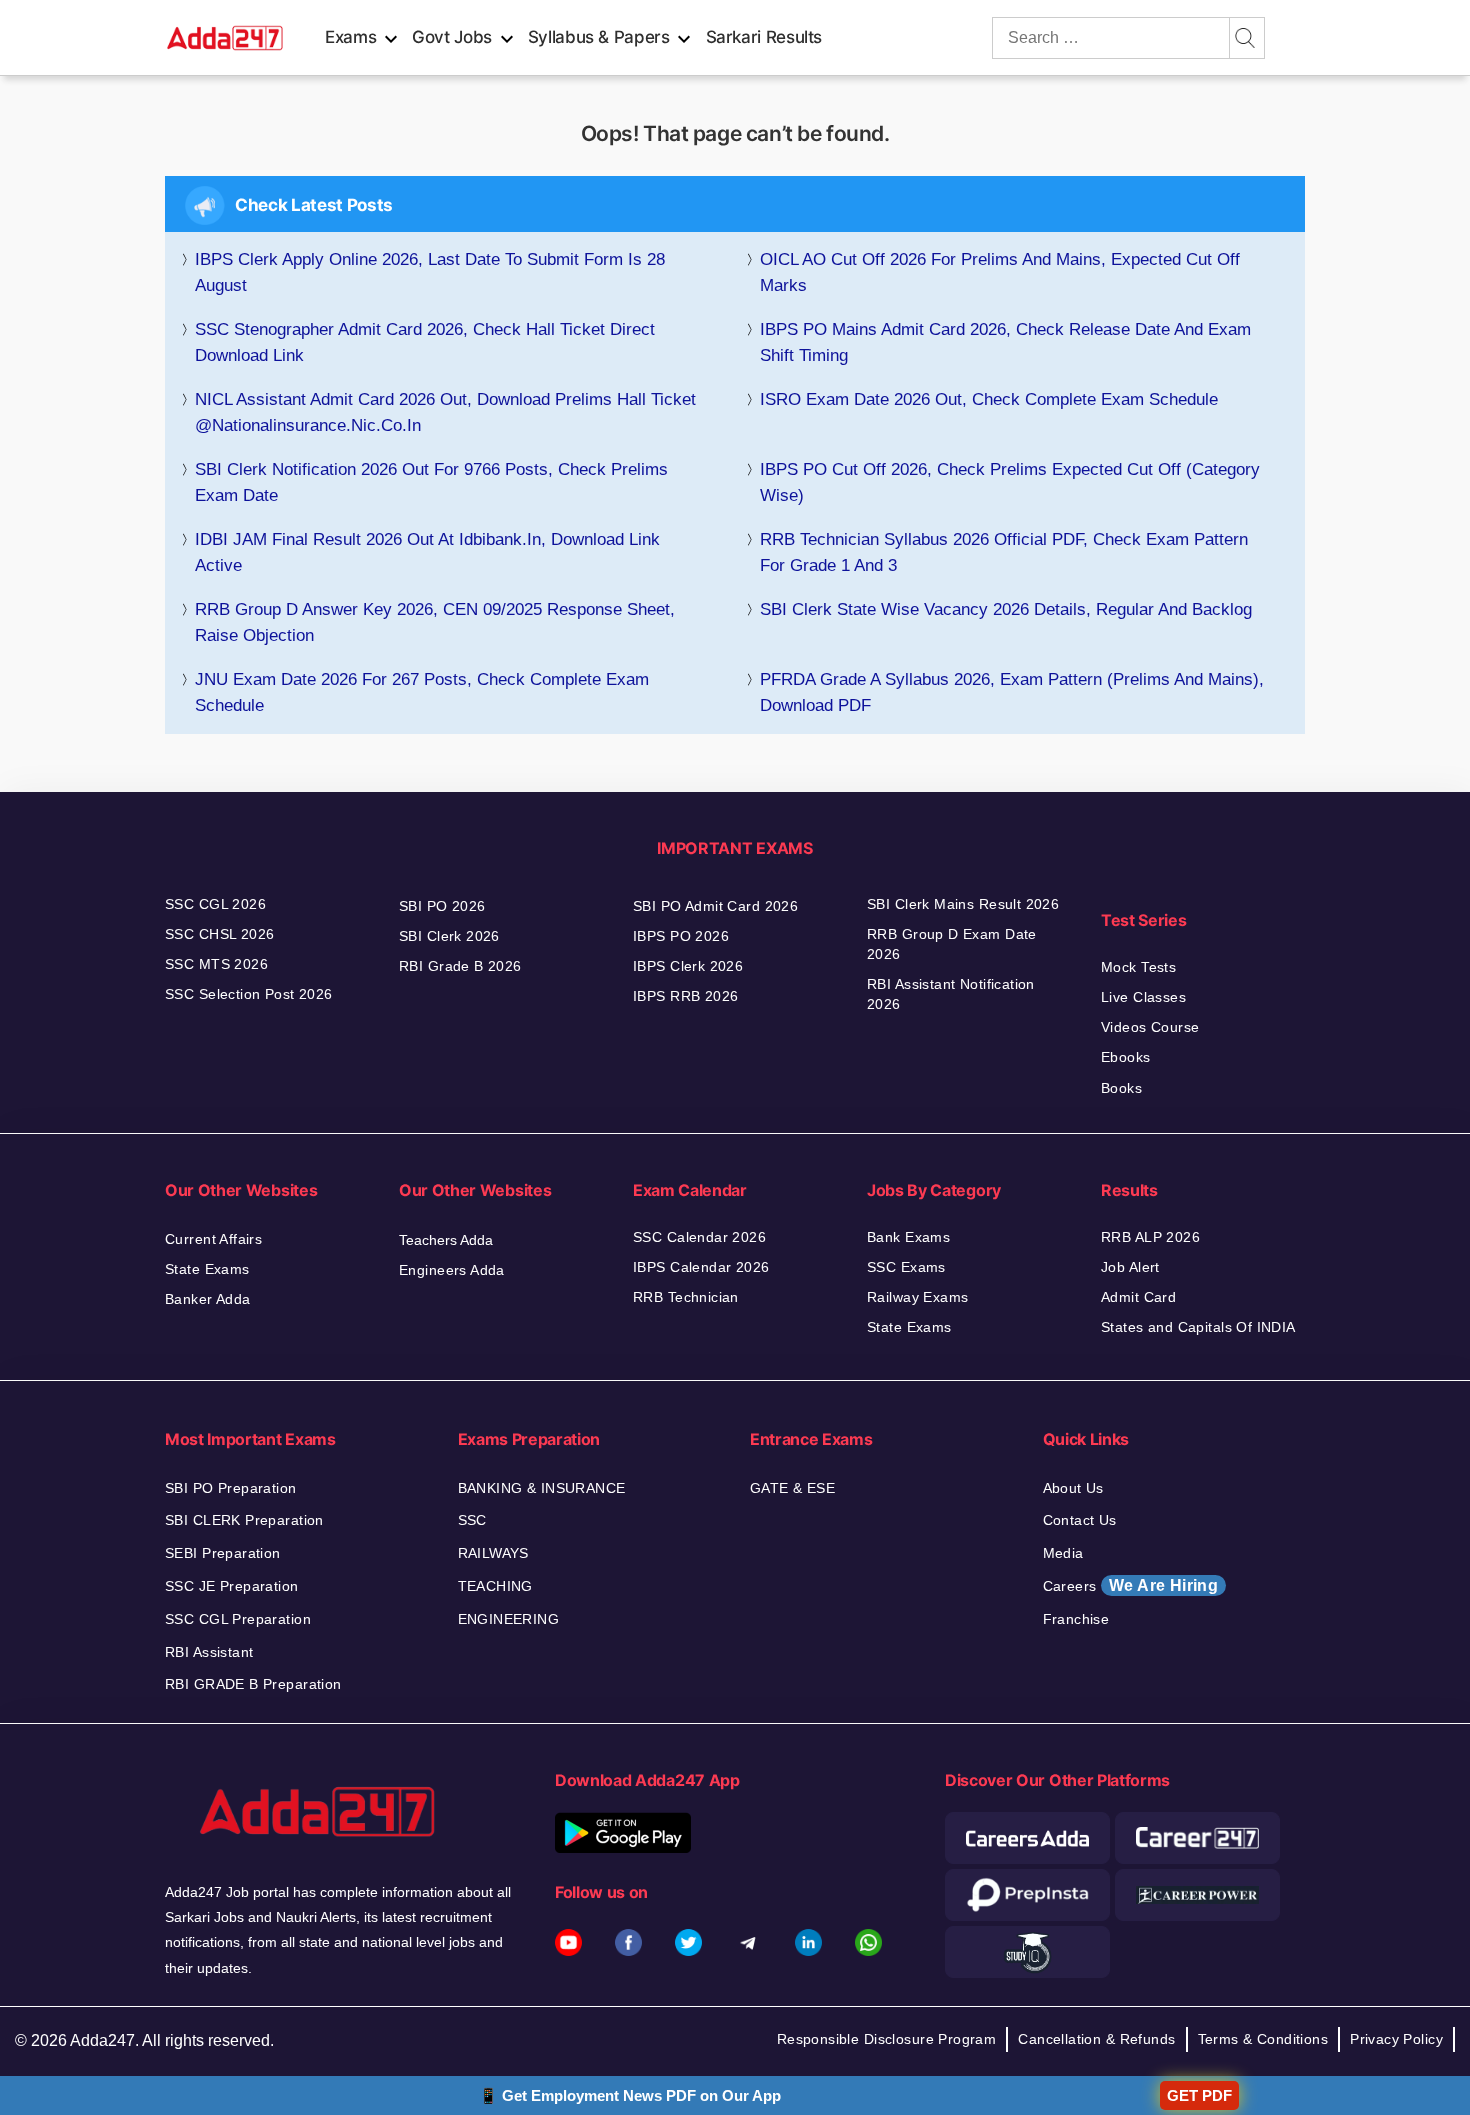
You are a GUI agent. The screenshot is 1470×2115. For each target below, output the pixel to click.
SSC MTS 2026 (216, 964)
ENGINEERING (509, 1619)
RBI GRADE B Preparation (253, 1684)
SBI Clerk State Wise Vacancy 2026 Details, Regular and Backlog (1006, 609)
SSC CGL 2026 (215, 904)
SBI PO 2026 (442, 906)
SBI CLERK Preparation (244, 1520)
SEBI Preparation (223, 1553)
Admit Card (1138, 1297)
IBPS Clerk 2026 (688, 966)
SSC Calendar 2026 (699, 1237)
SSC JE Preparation (232, 1586)
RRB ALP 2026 (1150, 1237)
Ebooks (1126, 1057)
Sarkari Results (764, 37)
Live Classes (1143, 997)
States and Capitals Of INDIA (1198, 1327)
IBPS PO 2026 (681, 936)
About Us (1073, 1488)
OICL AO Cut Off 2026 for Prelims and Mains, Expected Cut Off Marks (1000, 272)
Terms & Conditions (1263, 2039)
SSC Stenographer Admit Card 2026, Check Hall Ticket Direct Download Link (425, 342)
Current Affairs (213, 1239)
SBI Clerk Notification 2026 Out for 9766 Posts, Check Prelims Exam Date (431, 482)
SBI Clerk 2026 (449, 936)
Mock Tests (1138, 967)
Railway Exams (917, 1297)
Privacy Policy (1396, 2039)
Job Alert (1130, 1267)
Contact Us (1080, 1520)
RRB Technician (686, 1297)
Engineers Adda (452, 1270)
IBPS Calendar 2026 (701, 1267)
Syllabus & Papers (599, 37)
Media (1063, 1553)
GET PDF (1199, 2095)
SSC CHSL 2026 (219, 934)
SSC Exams (906, 1267)
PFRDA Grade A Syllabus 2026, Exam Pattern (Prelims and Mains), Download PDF (1012, 692)
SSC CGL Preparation (238, 1619)
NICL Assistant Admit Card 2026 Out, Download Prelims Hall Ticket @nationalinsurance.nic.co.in (445, 412)
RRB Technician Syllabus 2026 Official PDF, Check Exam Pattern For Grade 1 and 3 (1004, 552)
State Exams (207, 1269)
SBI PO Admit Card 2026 (715, 906)
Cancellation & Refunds (1096, 2039)
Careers (1131, 1585)
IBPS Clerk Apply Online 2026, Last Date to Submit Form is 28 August (430, 272)
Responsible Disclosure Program (887, 2039)
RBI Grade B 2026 (460, 966)
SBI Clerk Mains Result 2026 (963, 904)
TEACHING (495, 1586)
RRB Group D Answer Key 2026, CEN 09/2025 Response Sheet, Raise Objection (435, 622)
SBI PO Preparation (231, 1488)
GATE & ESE (792, 1488)
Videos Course (1150, 1027)
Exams (350, 37)
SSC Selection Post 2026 (249, 994)
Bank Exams (908, 1237)
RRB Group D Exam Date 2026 (952, 944)
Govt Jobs (452, 37)
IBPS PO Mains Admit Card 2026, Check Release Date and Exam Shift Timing (1005, 342)
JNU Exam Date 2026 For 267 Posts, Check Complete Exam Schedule (422, 692)
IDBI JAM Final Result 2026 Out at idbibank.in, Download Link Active (427, 552)
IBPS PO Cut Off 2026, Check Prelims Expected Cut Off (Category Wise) (1010, 482)
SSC (472, 1520)
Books (1121, 1088)
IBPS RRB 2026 (685, 996)
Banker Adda (208, 1299)
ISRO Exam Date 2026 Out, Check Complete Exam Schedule (989, 399)
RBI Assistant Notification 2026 (951, 994)
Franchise (1076, 1619)
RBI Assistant (209, 1652)
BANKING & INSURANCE (542, 1488)
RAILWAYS (493, 1553)
